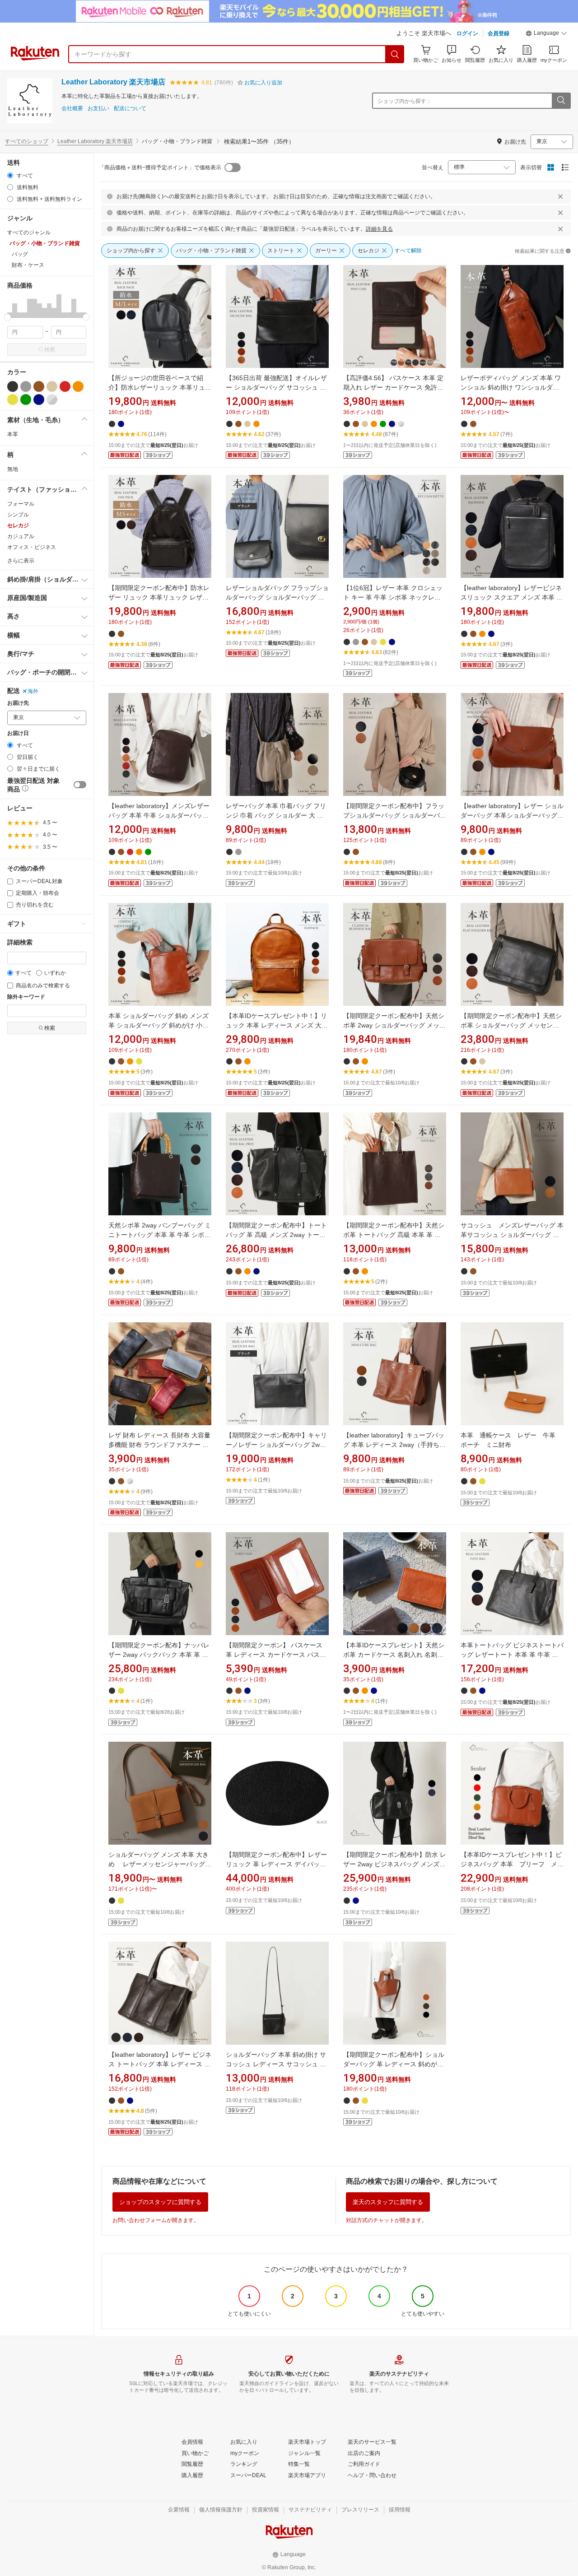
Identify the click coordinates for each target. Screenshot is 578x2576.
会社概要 (72, 109)
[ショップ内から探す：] (561, 101)
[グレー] (26, 386)
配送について (130, 109)
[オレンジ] (78, 386)
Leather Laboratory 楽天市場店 (113, 82)
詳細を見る (379, 229)
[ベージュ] (52, 386)
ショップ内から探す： (405, 101)
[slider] (7, 317)
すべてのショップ (27, 141)
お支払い (98, 109)
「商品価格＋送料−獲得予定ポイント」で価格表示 (160, 167)
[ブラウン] (39, 386)
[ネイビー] (39, 400)
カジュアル (21, 536)
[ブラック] (13, 386)
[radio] (10, 175)
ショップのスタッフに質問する (160, 2202)
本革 (13, 434)
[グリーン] (26, 400)
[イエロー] (13, 400)
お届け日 (18, 733)
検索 (50, 349)
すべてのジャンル (29, 232)
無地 (13, 469)
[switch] (80, 785)
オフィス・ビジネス (32, 547)
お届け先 (18, 703)
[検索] (395, 54)
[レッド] (65, 386)
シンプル (18, 515)
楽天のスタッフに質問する (388, 2202)
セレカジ (18, 525)
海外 (33, 691)
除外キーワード (26, 997)
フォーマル (21, 504)
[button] (546, 34)
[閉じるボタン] (560, 196)
